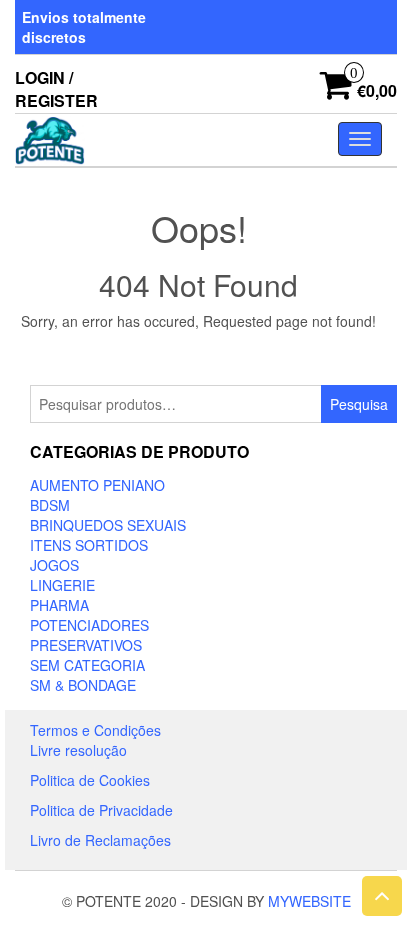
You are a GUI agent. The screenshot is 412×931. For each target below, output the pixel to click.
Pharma (59, 605)
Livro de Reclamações (100, 840)
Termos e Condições (95, 730)
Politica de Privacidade (101, 810)
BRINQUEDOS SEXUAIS (108, 525)
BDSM (50, 505)
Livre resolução (78, 750)
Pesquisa (359, 404)
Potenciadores (89, 625)
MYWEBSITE (309, 901)
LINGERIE (62, 585)
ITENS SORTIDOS (89, 545)
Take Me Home (205, 358)
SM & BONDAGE (83, 685)
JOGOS (54, 565)
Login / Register (56, 89)
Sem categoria (87, 665)
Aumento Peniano (97, 485)
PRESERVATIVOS (86, 645)
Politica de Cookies (90, 780)
